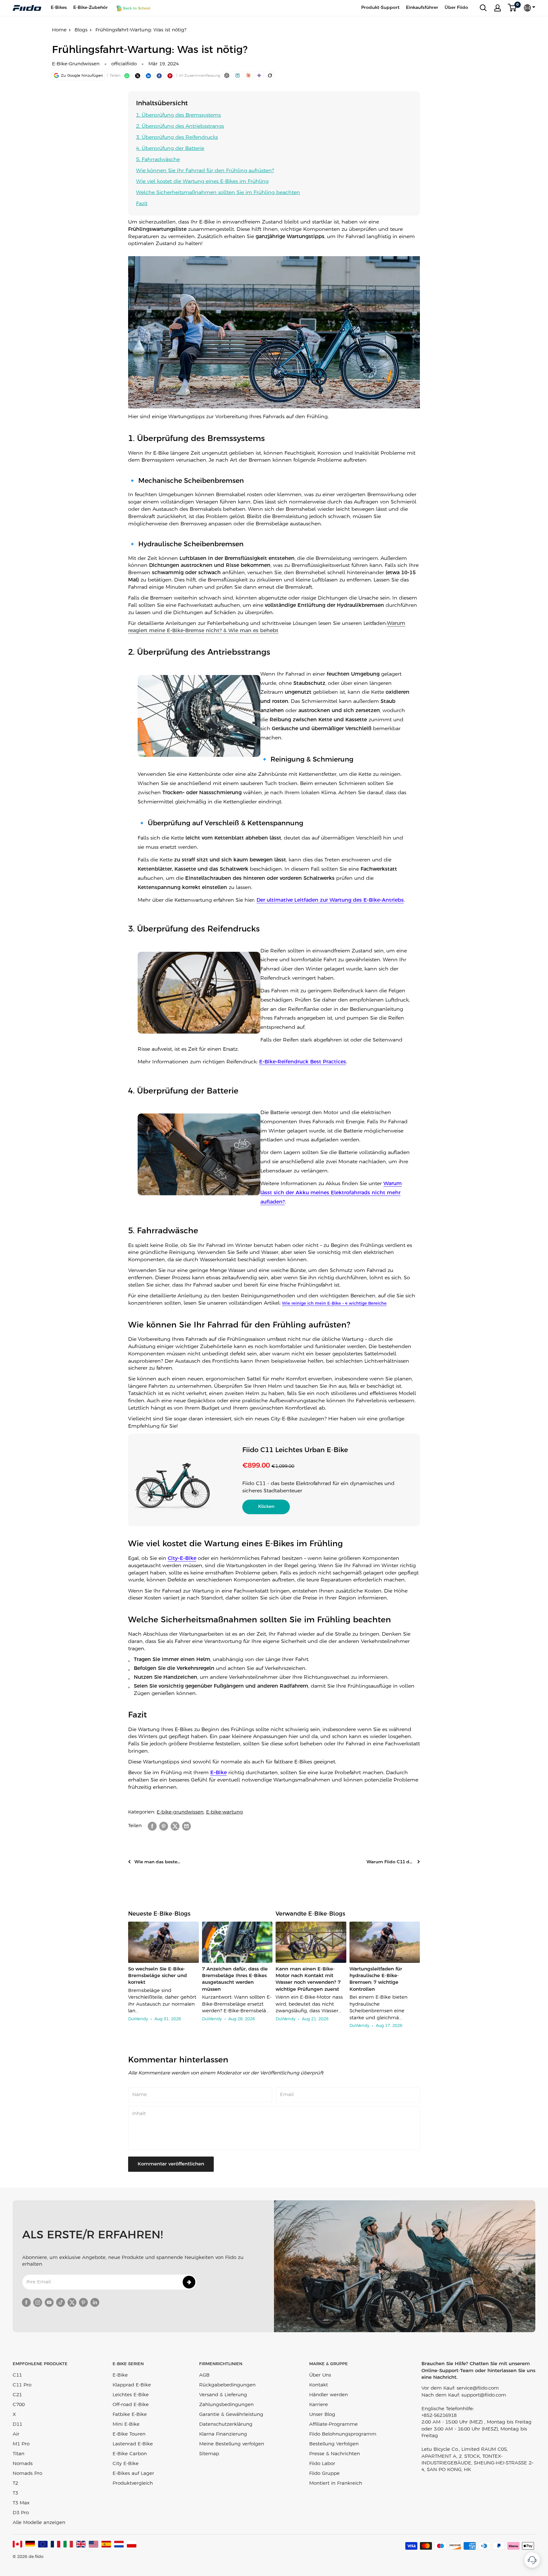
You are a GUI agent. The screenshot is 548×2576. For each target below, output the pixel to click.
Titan (19, 2454)
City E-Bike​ (126, 2464)
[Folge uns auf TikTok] (61, 2302)
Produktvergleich (133, 2483)
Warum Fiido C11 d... (390, 1862)
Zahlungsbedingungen (226, 2405)
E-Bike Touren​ (129, 2434)
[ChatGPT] (227, 75)
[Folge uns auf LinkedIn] (95, 2302)
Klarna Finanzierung (223, 2434)
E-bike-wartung (225, 1812)
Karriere (319, 2405)
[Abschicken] (189, 2282)
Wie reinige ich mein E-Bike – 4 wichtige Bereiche (334, 1304)
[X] (138, 75)
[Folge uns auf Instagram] (38, 2302)
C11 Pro (22, 2385)
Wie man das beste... (157, 1862)
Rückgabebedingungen (227, 2385)
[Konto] (498, 8)
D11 (17, 2424)
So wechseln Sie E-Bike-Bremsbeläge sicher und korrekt (157, 1976)
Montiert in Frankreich (336, 2483)
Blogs (81, 30)
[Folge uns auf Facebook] (26, 2302)
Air (16, 2434)
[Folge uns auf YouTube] (49, 2302)
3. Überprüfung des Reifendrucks (177, 137)
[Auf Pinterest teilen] (170, 75)
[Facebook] (159, 75)
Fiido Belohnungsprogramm (343, 2434)
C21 (17, 2395)
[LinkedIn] (148, 75)
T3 (15, 2493)
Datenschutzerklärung (226, 2424)
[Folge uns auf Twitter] (72, 2302)
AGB (204, 2375)
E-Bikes (59, 8)
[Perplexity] (238, 75)
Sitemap (209, 2454)
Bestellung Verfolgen (334, 2444)
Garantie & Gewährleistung (231, 2415)
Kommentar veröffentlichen (171, 2164)
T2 (15, 2483)
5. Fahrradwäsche (158, 160)
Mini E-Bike (126, 2424)
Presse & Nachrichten (335, 2454)
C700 (19, 2405)
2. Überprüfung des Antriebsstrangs (180, 126)
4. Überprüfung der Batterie (170, 149)
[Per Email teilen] (186, 1826)
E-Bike (219, 1773)
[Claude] (248, 75)
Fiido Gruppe (324, 2474)
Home (59, 30)
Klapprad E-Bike (132, 2385)
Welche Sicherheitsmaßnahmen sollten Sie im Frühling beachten (218, 193)
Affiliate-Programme (333, 2424)
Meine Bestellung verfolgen (232, 2444)
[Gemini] (259, 75)
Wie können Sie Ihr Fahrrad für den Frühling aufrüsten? (205, 171)
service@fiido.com (478, 2388)
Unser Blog (322, 2415)
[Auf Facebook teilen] (152, 1826)
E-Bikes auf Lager (133, 2474)
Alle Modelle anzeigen (39, 2523)
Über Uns (320, 2375)
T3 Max (21, 2503)
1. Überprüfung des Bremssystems (178, 115)
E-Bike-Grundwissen (76, 64)
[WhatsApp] (127, 75)
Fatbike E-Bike (130, 2415)
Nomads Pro (27, 2474)
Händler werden (329, 2395)
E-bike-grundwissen (180, 1812)
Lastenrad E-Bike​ (133, 2444)
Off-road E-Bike (131, 2405)
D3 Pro (21, 2513)
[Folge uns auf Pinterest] (83, 2302)
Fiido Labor (322, 2464)
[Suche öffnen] (483, 8)
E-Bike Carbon (130, 2454)
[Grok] (270, 75)
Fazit (142, 204)
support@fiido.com (484, 2395)
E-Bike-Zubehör (91, 8)
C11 (17, 2375)
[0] (512, 8)
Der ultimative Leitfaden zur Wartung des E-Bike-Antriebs (330, 900)
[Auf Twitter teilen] (175, 1826)
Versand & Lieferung (223, 2395)
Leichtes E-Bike (131, 2395)
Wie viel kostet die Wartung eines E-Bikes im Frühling (202, 182)
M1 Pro (21, 2444)
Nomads (23, 2464)
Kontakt (319, 2385)
